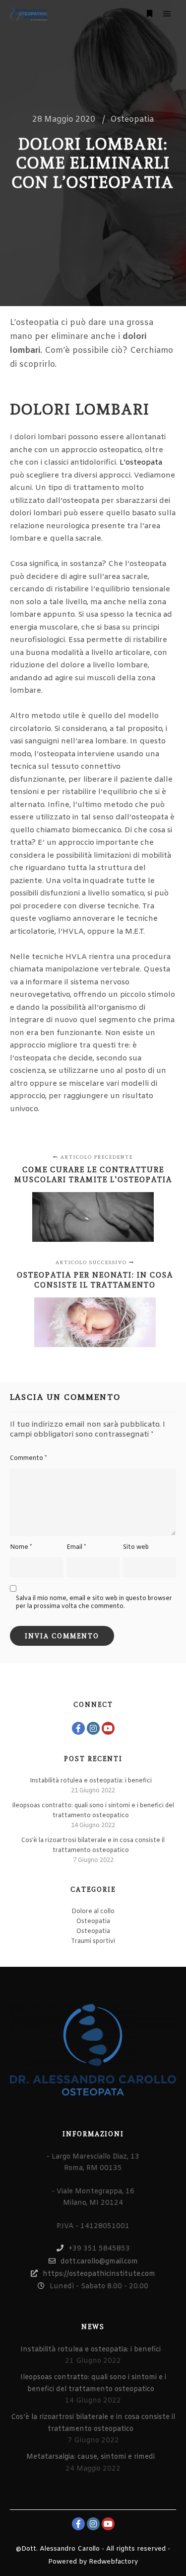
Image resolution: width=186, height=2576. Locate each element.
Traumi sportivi (93, 1941)
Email (76, 1547)
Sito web (136, 1547)
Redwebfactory (113, 2562)
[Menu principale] (167, 14)
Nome (21, 1547)
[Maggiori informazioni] (149, 14)
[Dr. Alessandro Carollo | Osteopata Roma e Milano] (29, 14)
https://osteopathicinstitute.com (99, 2274)
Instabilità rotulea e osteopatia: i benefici (91, 1781)
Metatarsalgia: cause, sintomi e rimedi (91, 2457)
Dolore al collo (93, 1912)
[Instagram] (93, 1728)
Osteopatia (132, 120)
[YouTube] (108, 1728)
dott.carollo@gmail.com (99, 2262)
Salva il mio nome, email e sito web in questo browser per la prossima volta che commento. (94, 1603)
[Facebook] (78, 1728)
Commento (28, 1458)
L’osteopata (141, 463)
